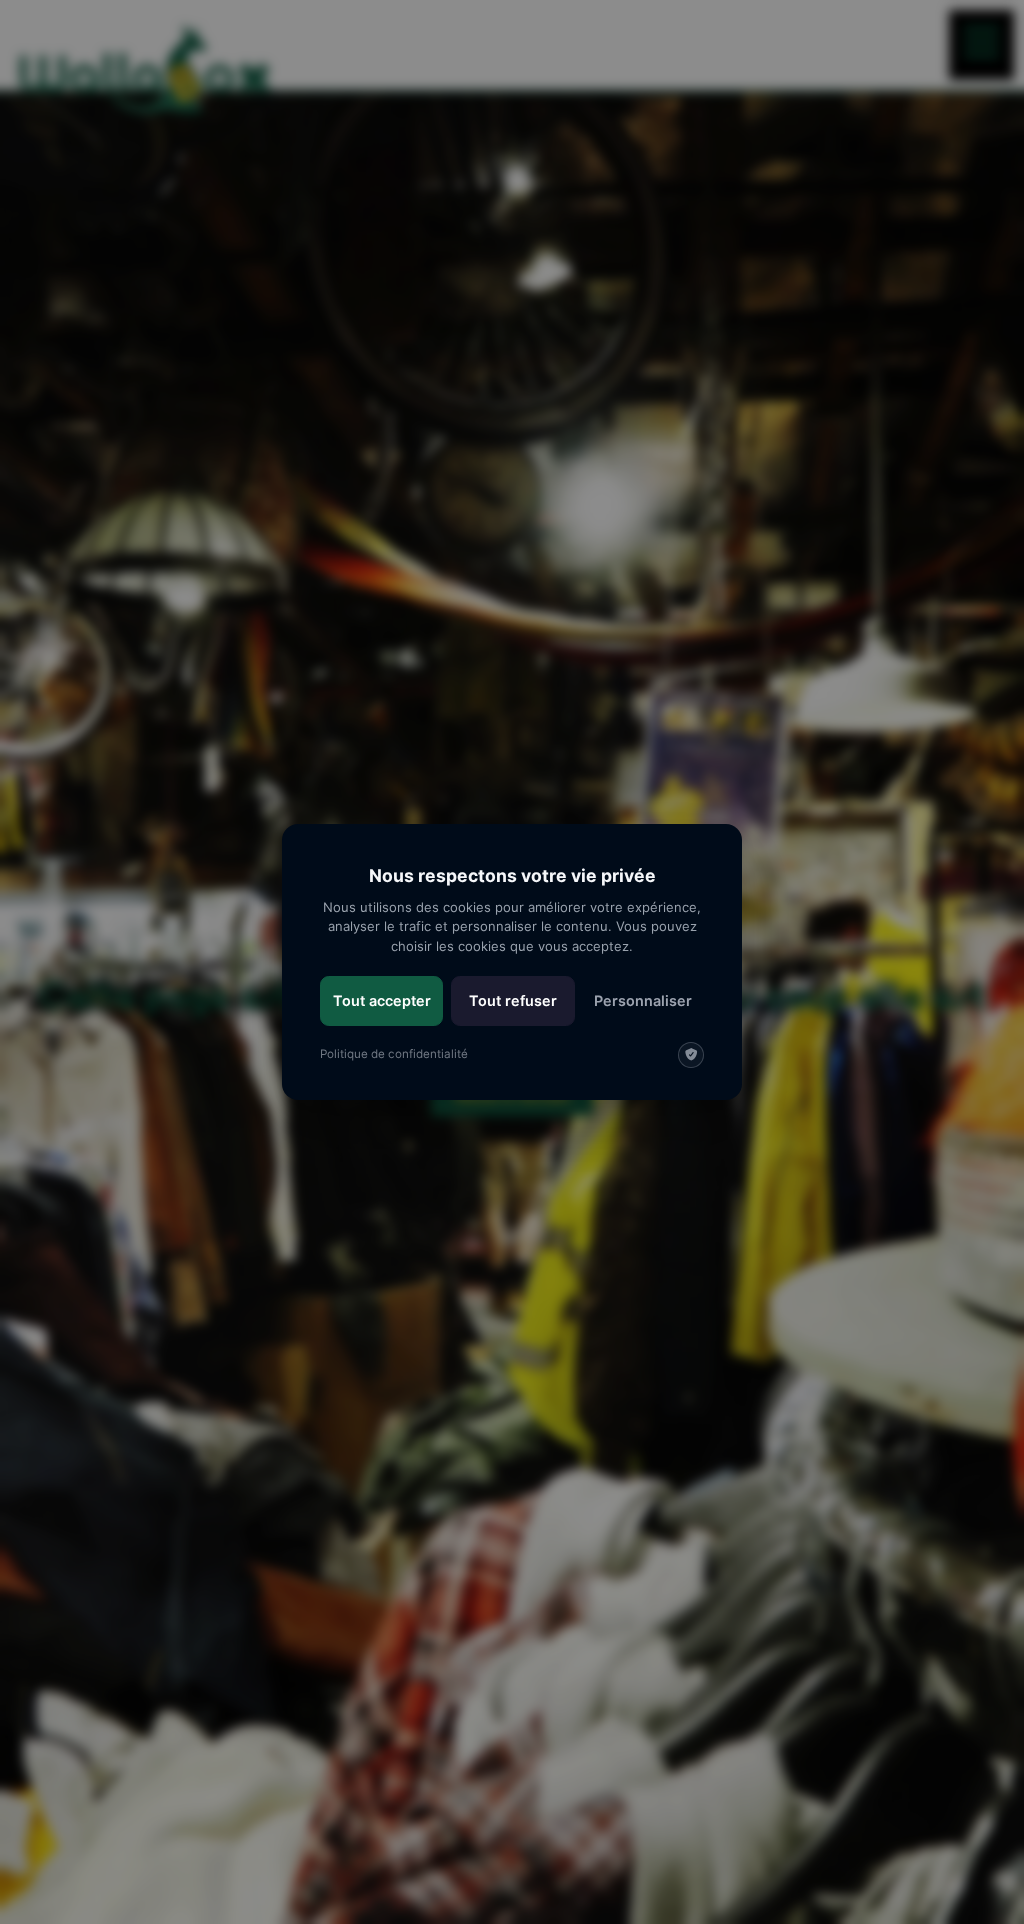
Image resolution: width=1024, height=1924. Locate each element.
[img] (691, 1055)
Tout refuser (513, 1000)
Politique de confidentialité (394, 1054)
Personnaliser (643, 1000)
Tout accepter (382, 1000)
